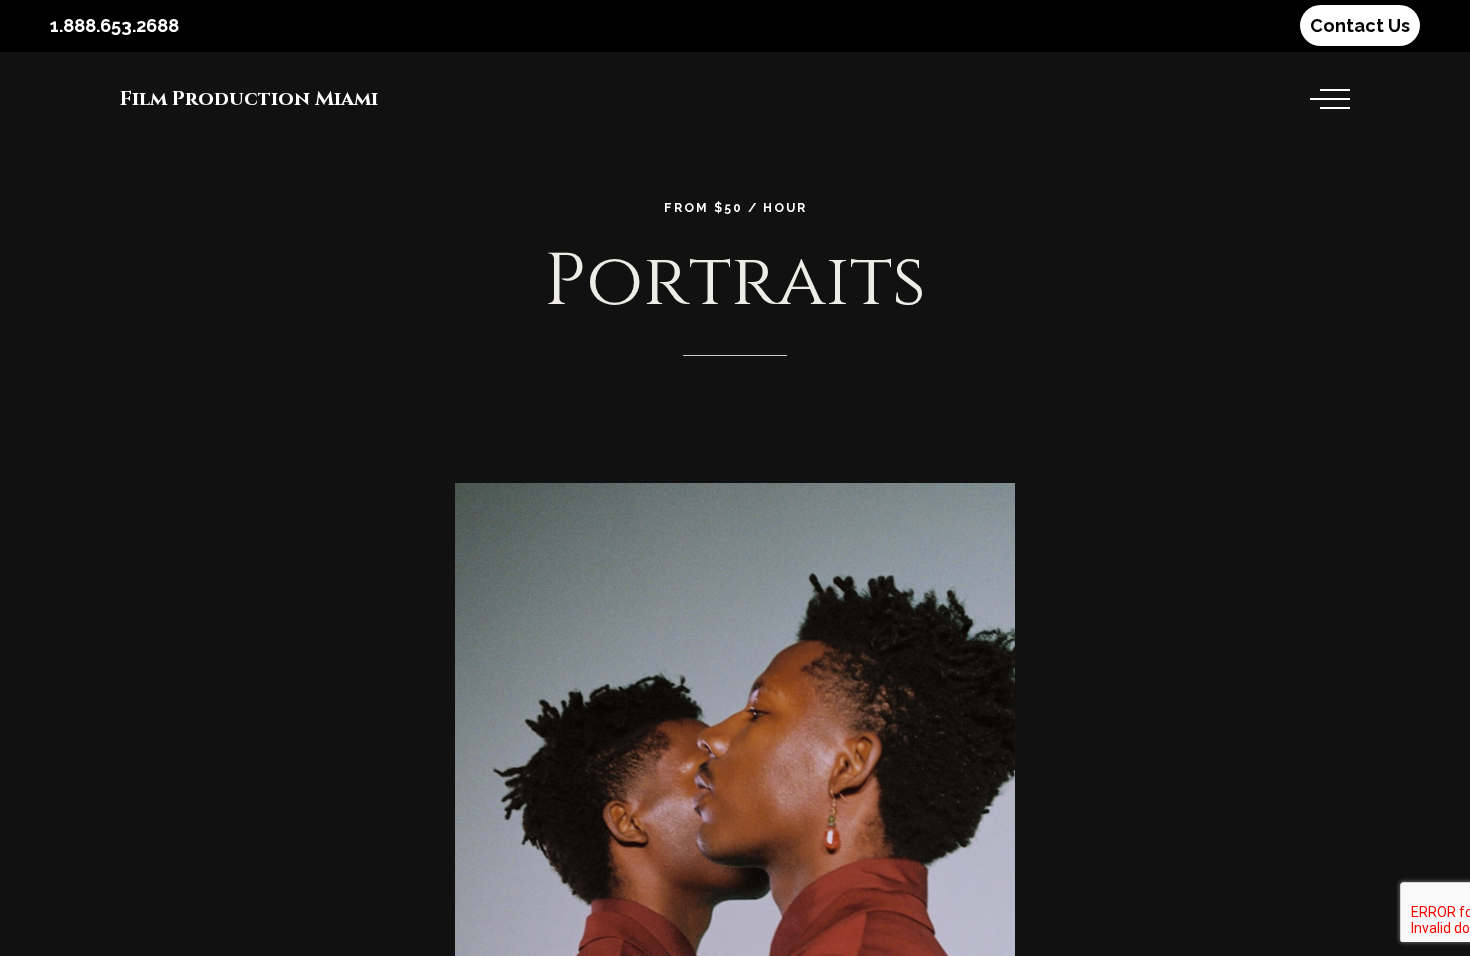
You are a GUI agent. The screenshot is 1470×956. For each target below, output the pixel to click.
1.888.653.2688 (114, 25)
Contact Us (1360, 25)
